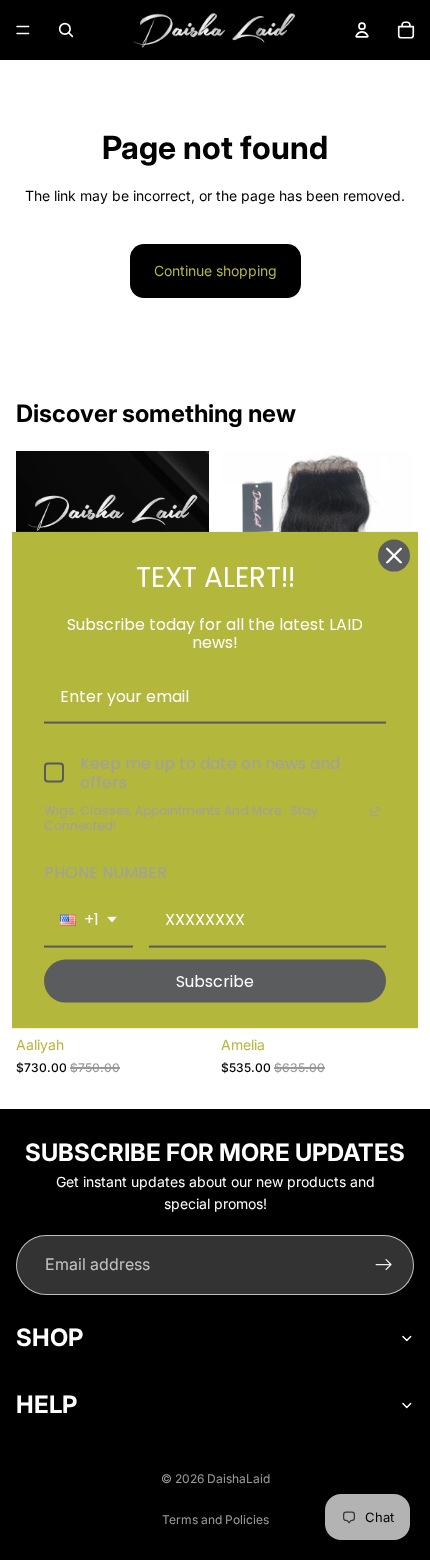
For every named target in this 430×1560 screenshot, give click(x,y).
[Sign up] (384, 1265)
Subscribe (215, 980)
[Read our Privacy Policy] (375, 813)
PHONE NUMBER (105, 872)
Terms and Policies (215, 1519)
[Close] (394, 556)
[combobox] (88, 920)
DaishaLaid (238, 1478)
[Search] (66, 30)
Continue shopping (215, 270)
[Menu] (23, 30)
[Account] (362, 30)
